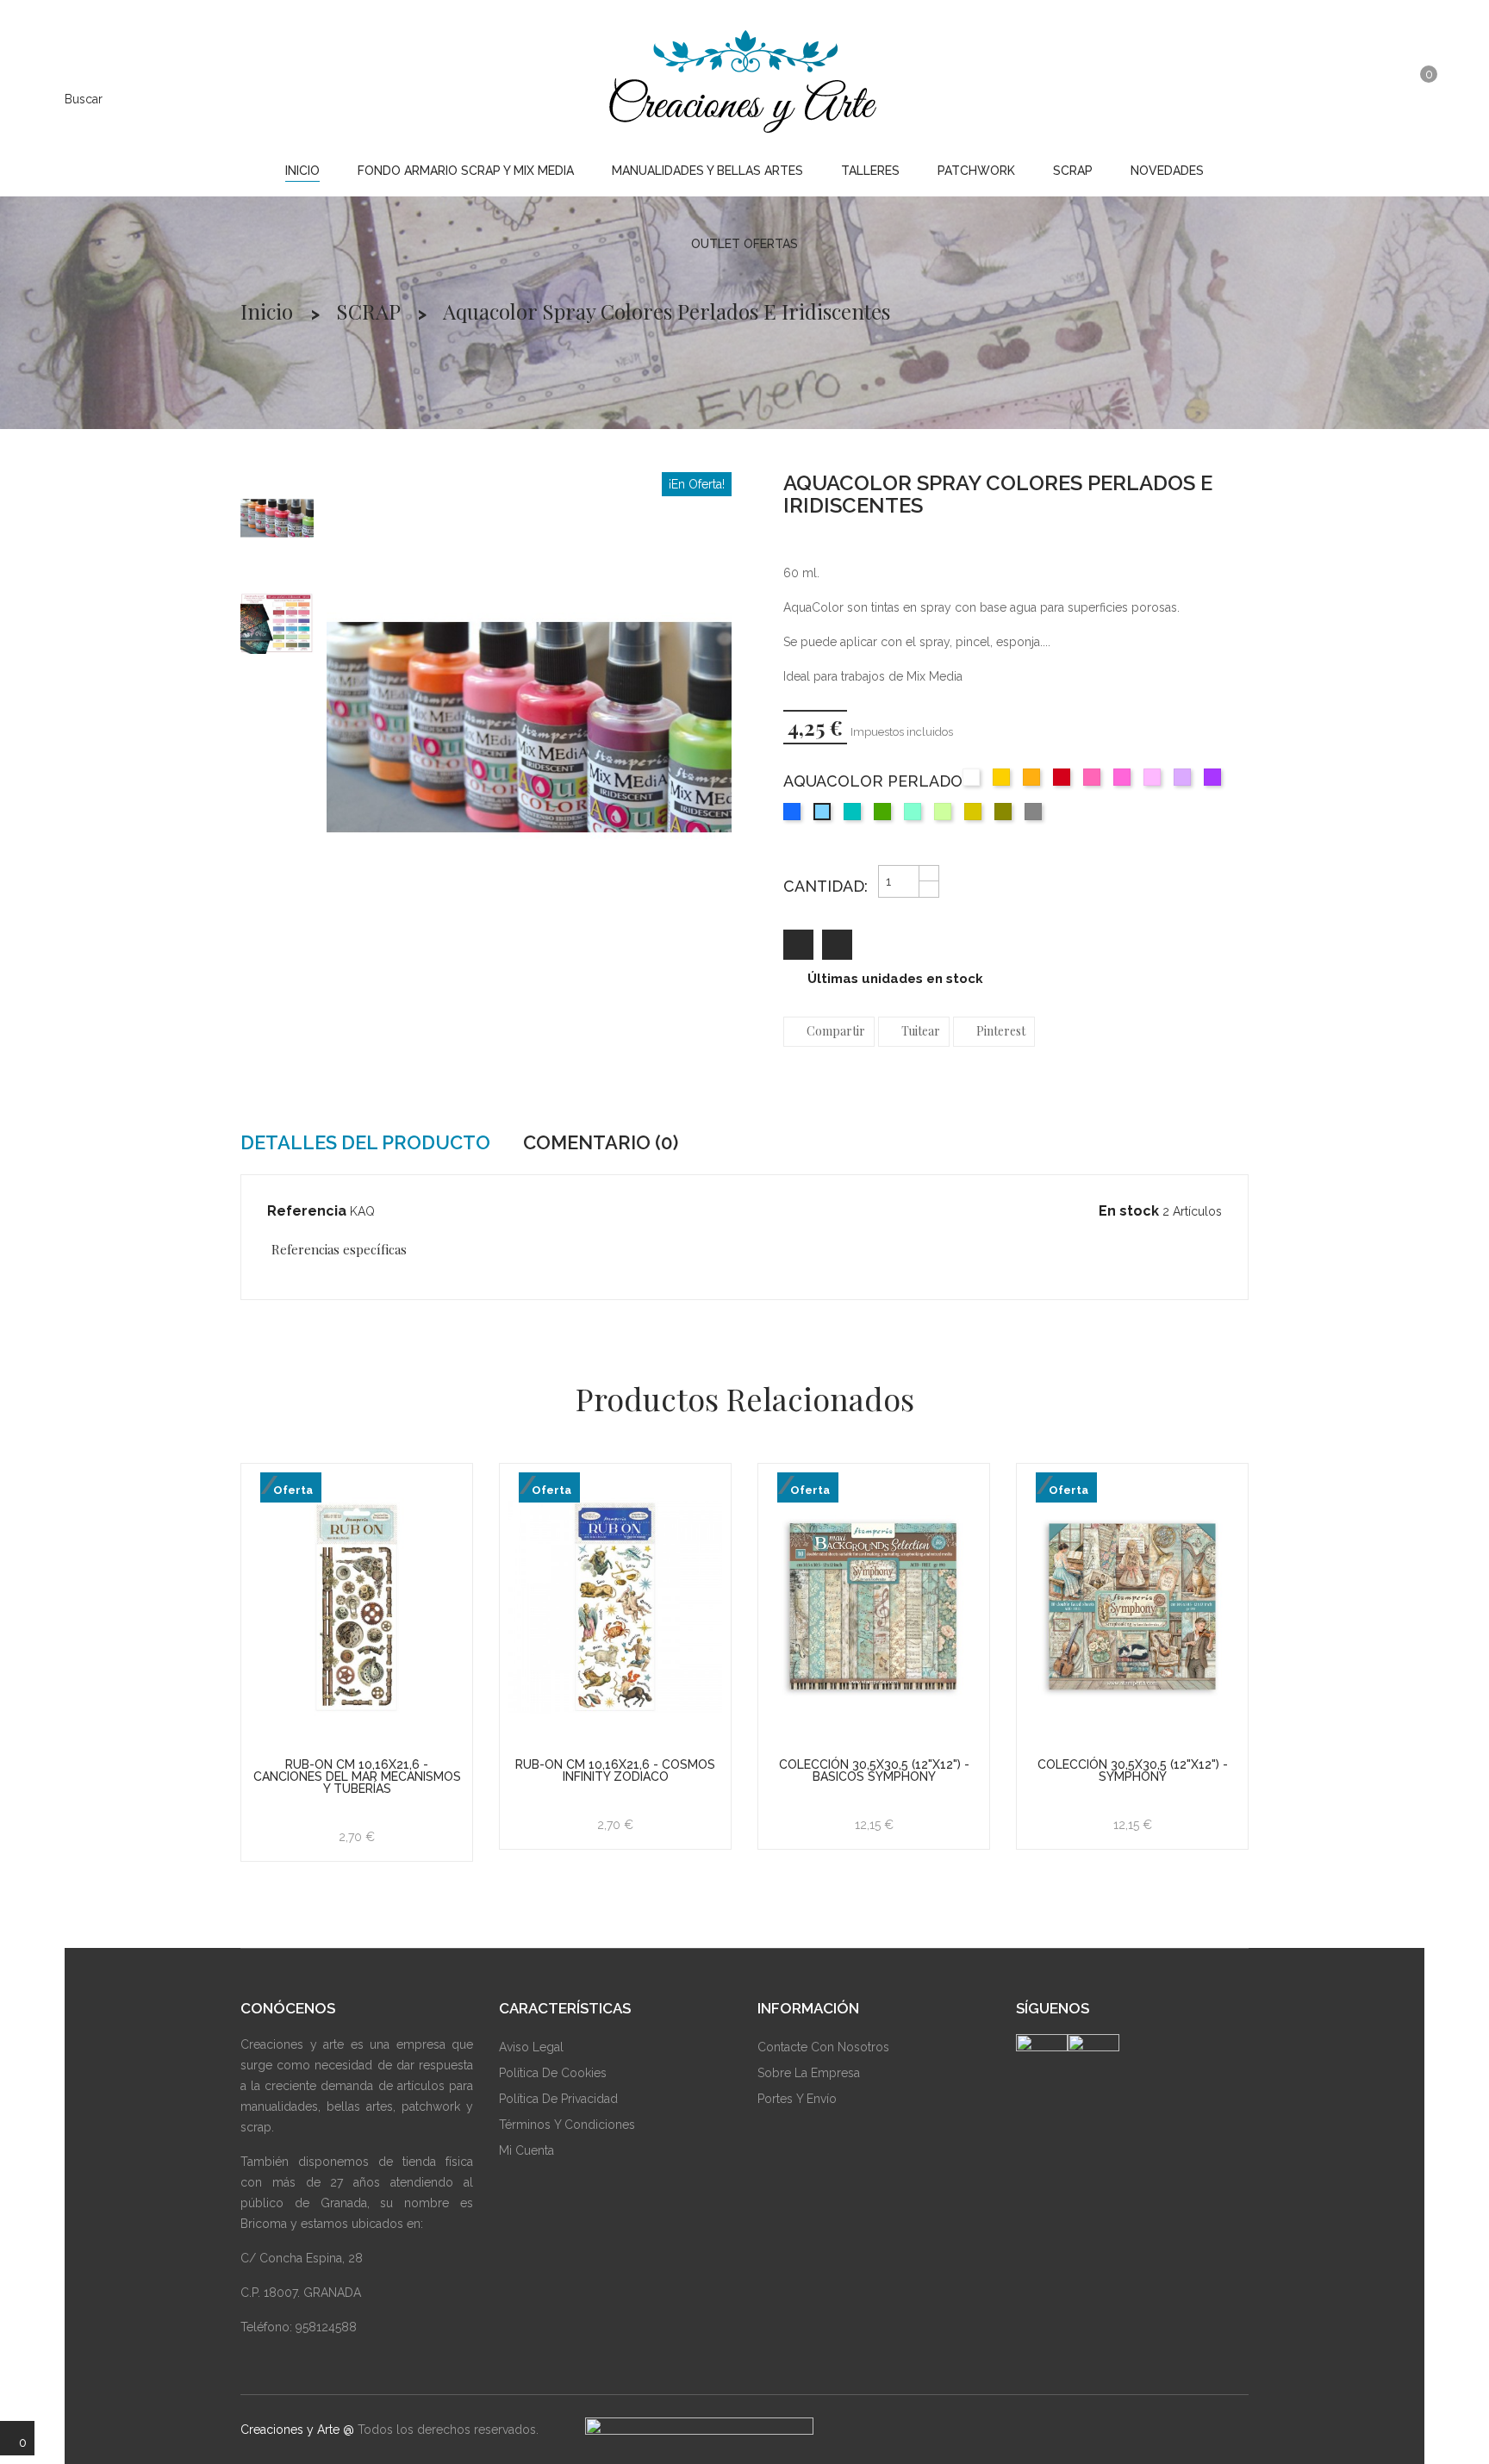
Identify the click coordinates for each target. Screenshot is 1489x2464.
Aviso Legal (531, 2047)
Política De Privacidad (558, 2099)
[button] (1380, 97)
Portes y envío (797, 2099)
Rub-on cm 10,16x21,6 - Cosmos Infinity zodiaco (615, 1770)
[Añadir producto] (837, 945)
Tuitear (921, 1031)
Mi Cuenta (526, 2150)
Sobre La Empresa (809, 2073)
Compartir (836, 1031)
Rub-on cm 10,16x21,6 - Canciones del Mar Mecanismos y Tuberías (357, 1776)
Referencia (307, 1211)
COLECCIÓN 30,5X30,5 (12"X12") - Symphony (1133, 1770)
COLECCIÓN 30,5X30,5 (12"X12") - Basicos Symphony (874, 1770)
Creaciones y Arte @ (297, 2430)
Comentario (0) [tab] (601, 1142)
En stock (1129, 1211)
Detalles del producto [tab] (365, 1142)
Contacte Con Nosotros (823, 2047)
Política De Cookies (553, 2073)
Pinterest (1001, 1031)
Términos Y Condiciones (567, 2125)
